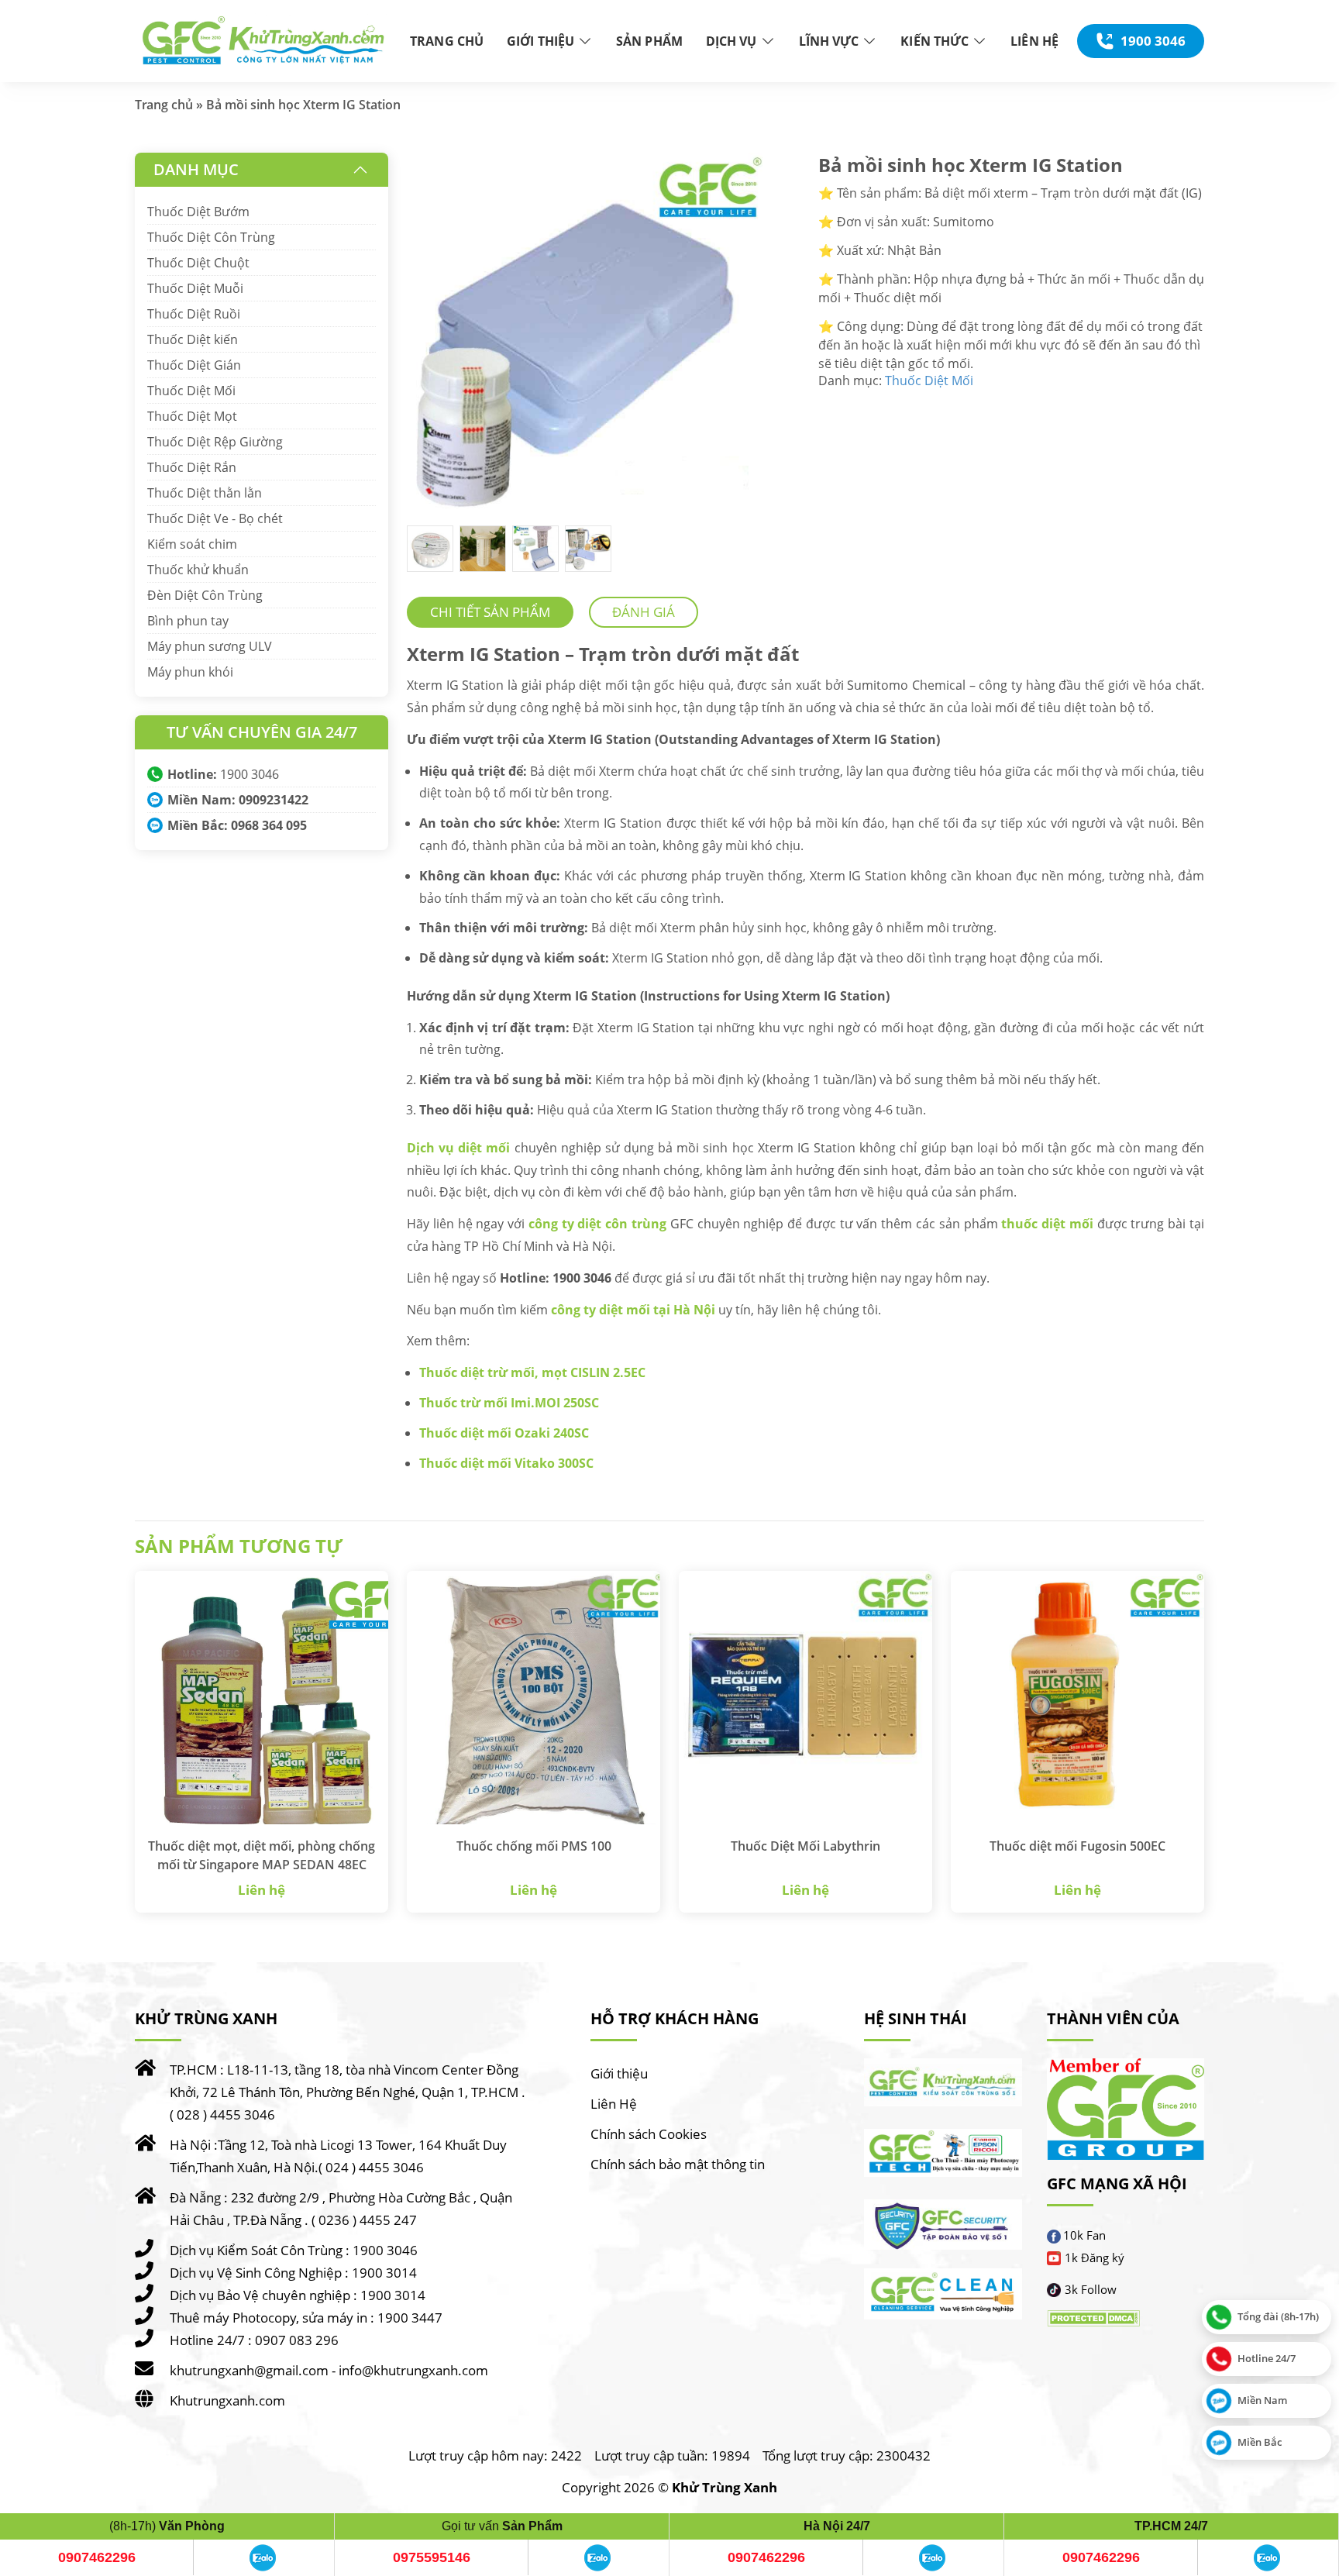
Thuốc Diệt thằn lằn (205, 493)
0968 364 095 (269, 825)
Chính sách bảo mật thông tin (678, 2164)
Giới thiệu (619, 2073)
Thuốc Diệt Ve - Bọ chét (215, 518)
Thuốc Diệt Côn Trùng (211, 237)
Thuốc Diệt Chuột (198, 263)
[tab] (490, 612)
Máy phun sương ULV (210, 646)
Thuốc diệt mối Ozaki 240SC (504, 1433)
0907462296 (97, 2557)
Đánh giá (644, 612)
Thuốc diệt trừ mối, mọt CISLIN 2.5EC (532, 1372)
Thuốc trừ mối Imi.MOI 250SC (509, 1403)
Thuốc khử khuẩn (198, 570)
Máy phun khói (190, 672)
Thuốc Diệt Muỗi (195, 288)
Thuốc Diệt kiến (193, 339)
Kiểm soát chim (192, 544)
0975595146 (432, 2557)
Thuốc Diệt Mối (929, 381)
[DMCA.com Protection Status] (1093, 2318)
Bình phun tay (188, 621)
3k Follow (1091, 2289)
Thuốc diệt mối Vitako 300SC (506, 1463)
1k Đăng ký (1095, 2257)
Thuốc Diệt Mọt (192, 416)
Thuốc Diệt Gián (194, 365)
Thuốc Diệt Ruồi (194, 314)
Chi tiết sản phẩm (490, 612)
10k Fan (1084, 2235)
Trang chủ (164, 105)
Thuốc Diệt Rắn (192, 467)
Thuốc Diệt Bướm (198, 212)
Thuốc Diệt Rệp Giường (215, 442)
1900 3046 (250, 774)
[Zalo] (263, 2558)
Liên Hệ (614, 2104)
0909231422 (274, 800)
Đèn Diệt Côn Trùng (205, 595)
